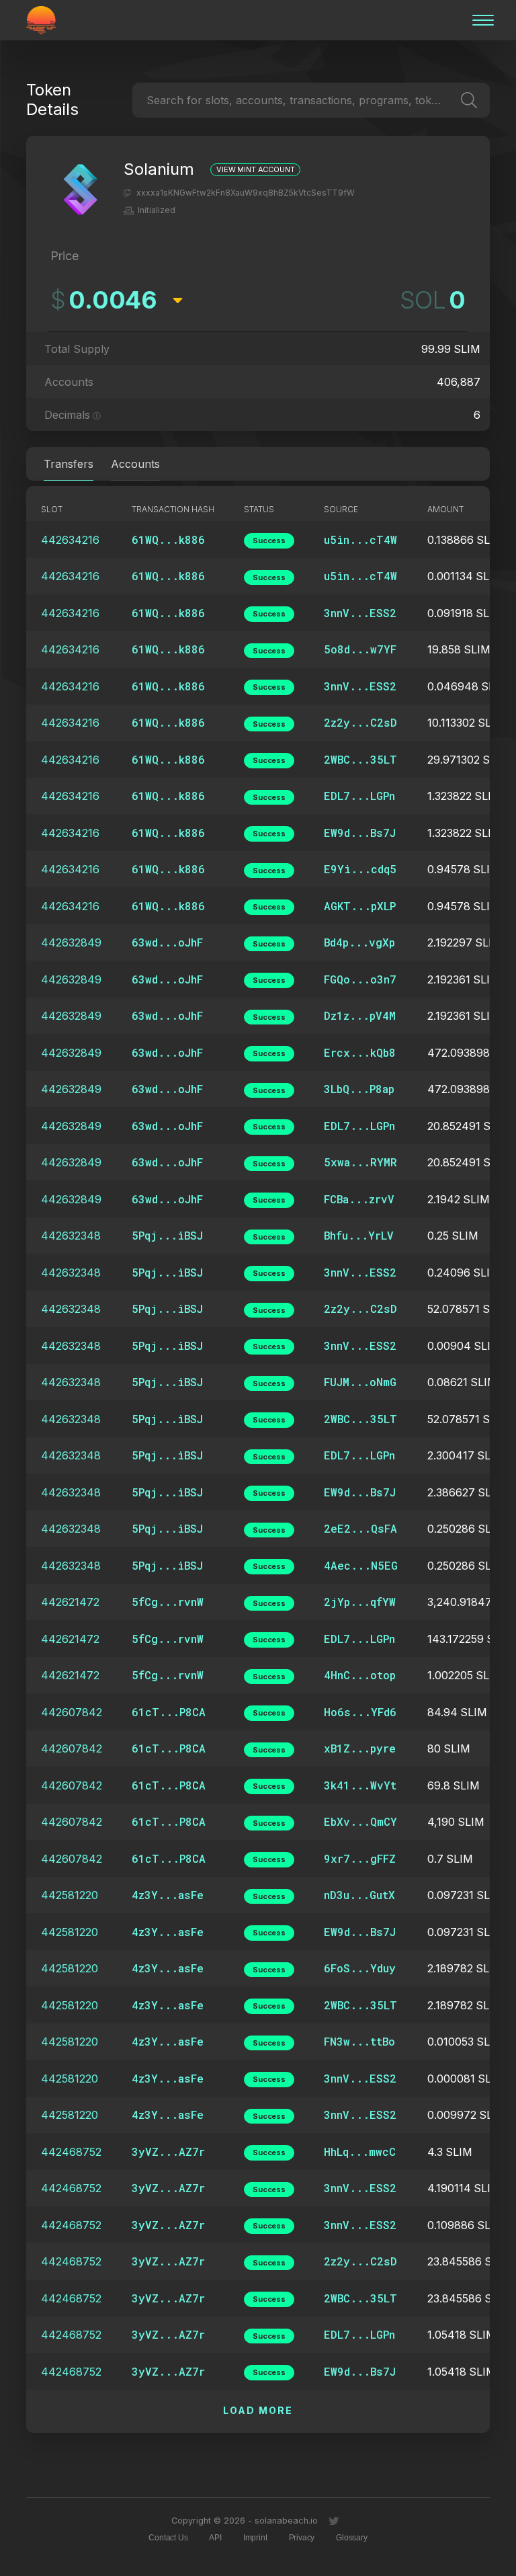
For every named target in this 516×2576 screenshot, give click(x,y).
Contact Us (168, 2538)
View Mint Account (255, 170)
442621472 (70, 1602)
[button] (127, 193)
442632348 (71, 1236)
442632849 (71, 942)
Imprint (255, 2538)
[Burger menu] (479, 20)
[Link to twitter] (334, 2522)
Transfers (69, 464)
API (215, 2538)
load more (258, 2410)
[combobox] (148, 100)
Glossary (351, 2538)
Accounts (135, 464)
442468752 (71, 2152)
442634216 (70, 540)
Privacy (302, 2538)
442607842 (72, 1712)
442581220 (70, 1895)
